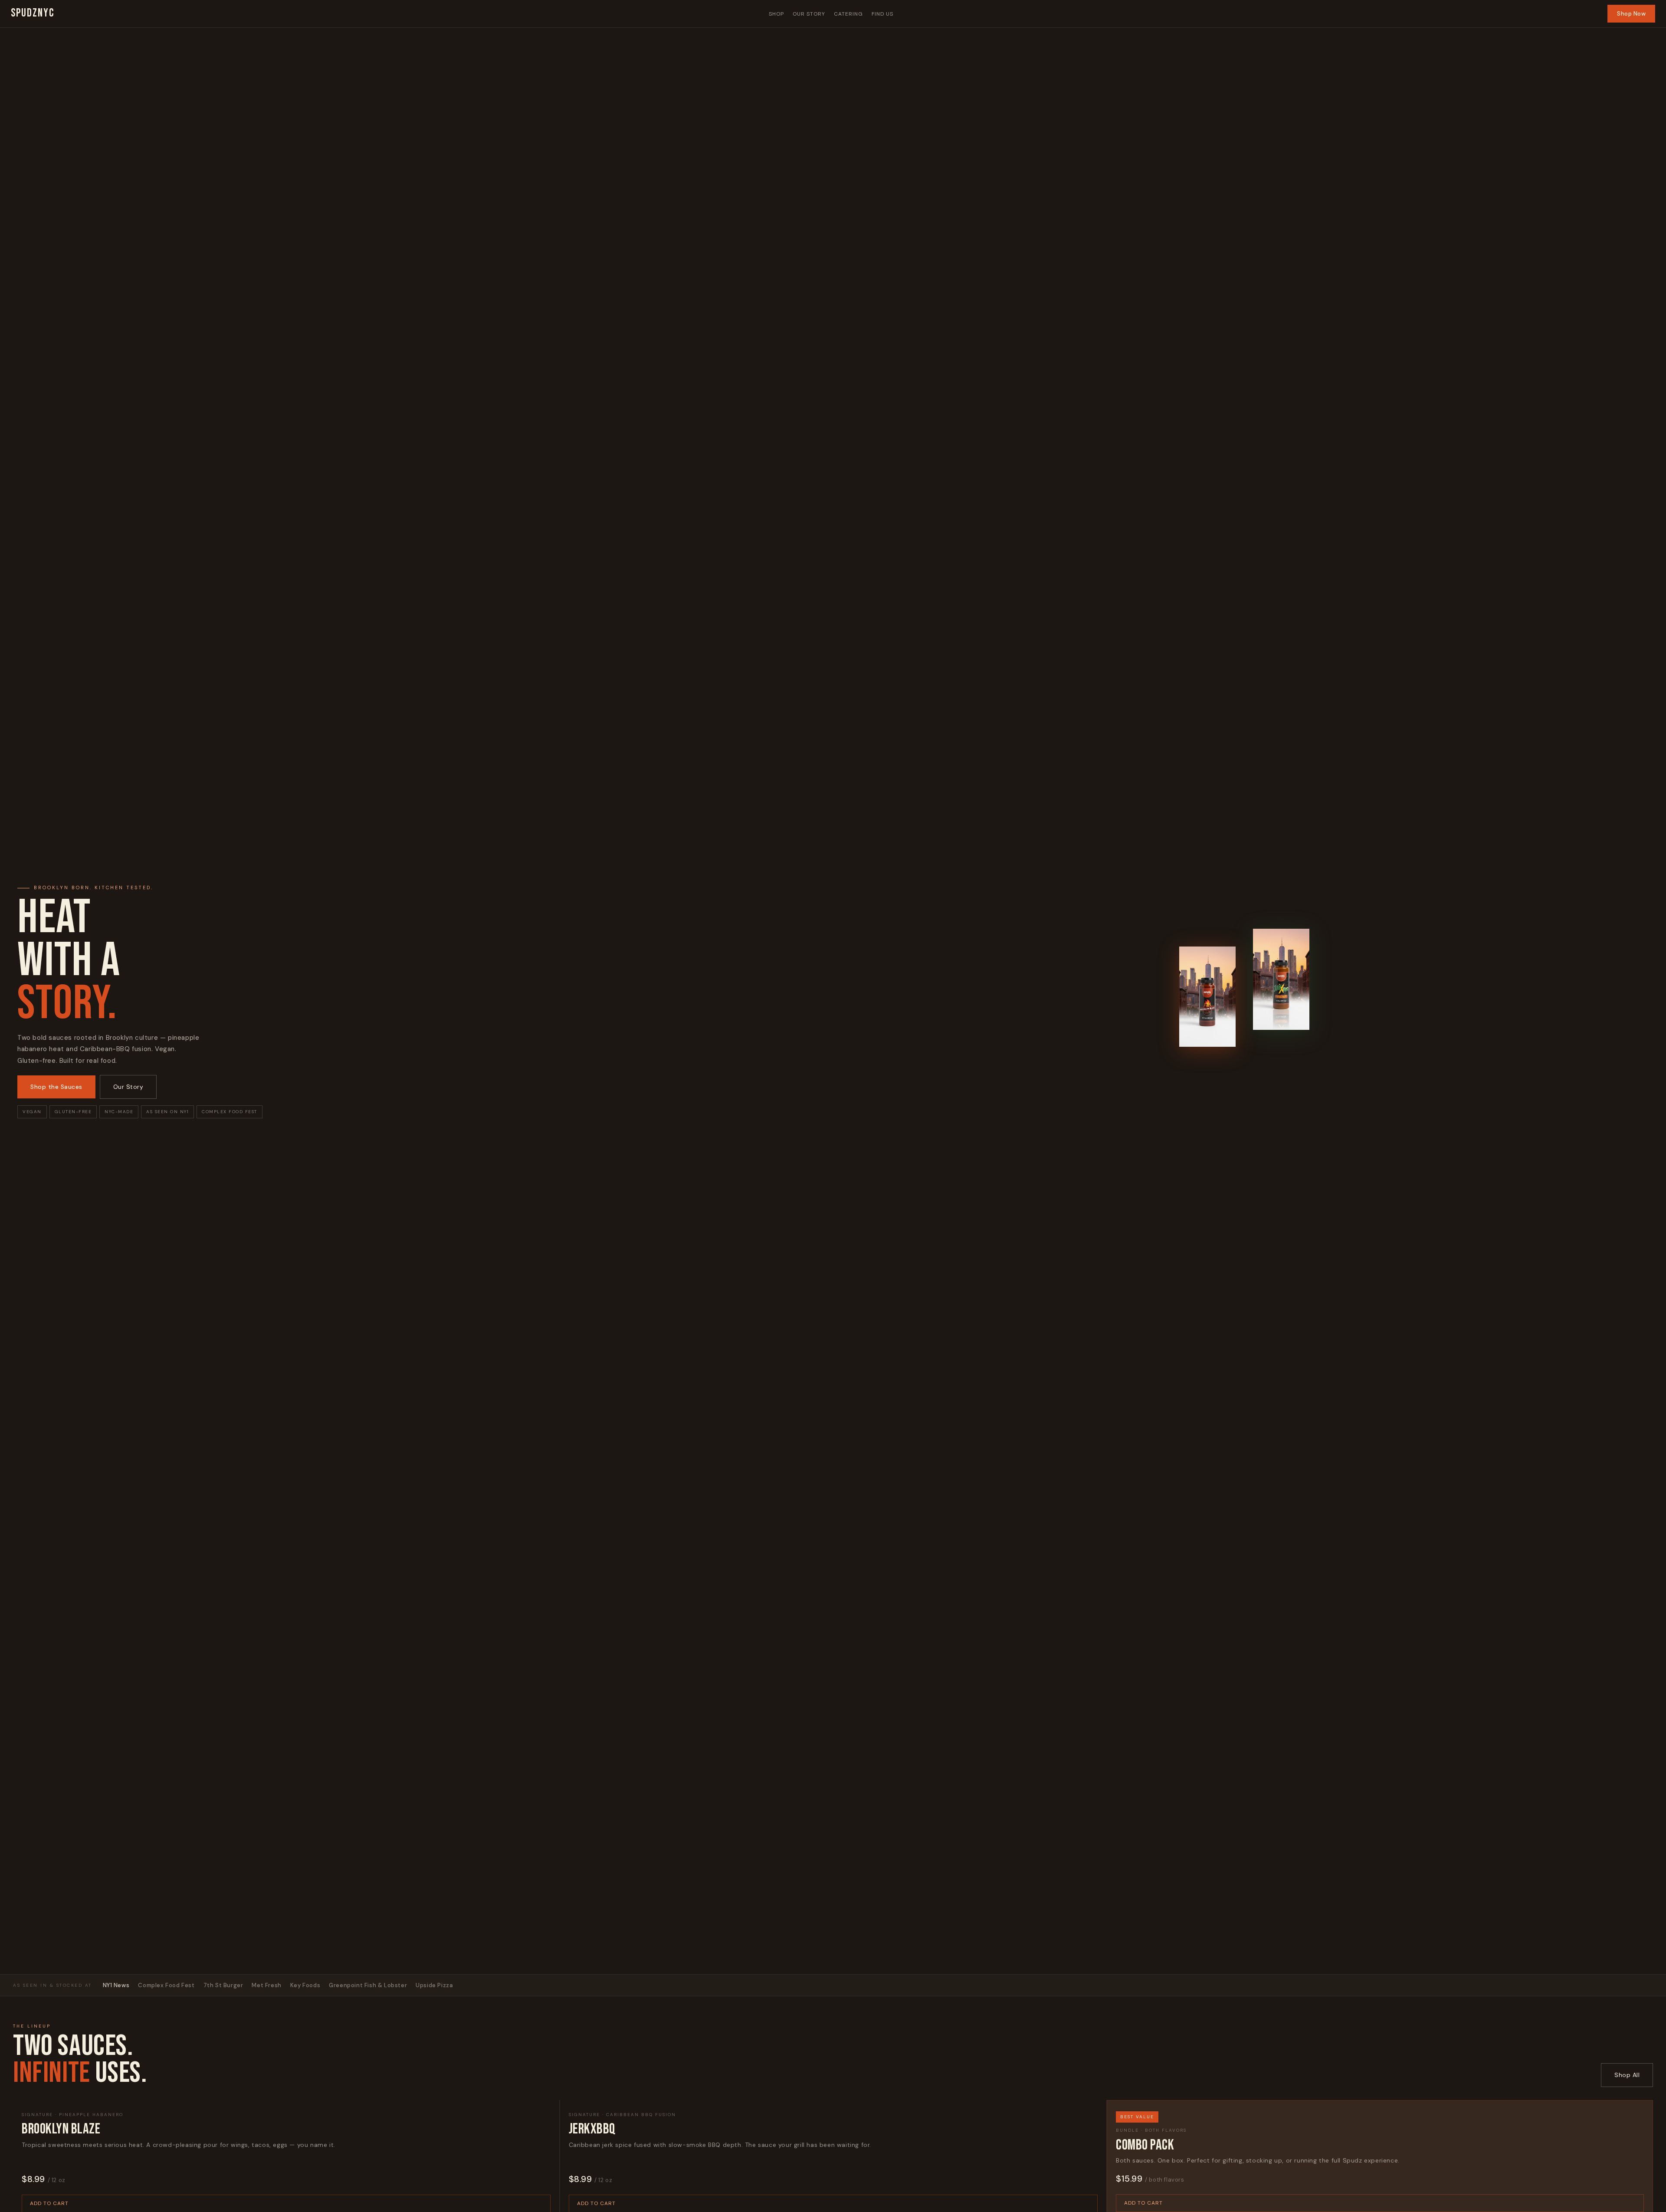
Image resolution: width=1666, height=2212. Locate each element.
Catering (848, 14)
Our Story (809, 14)
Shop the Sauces (56, 1087)
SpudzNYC (33, 13)
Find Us (882, 14)
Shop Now (1631, 14)
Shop (776, 14)
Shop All (1627, 2075)
